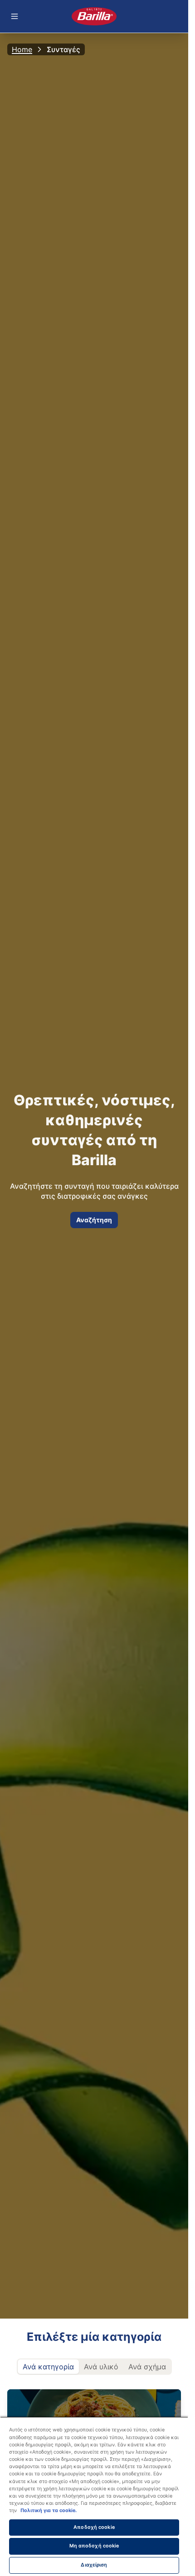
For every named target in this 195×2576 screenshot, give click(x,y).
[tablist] (94, 2367)
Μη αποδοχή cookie (94, 2546)
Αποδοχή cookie (94, 2527)
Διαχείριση (94, 2565)
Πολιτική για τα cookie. (49, 2511)
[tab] (48, 2367)
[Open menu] (15, 16)
